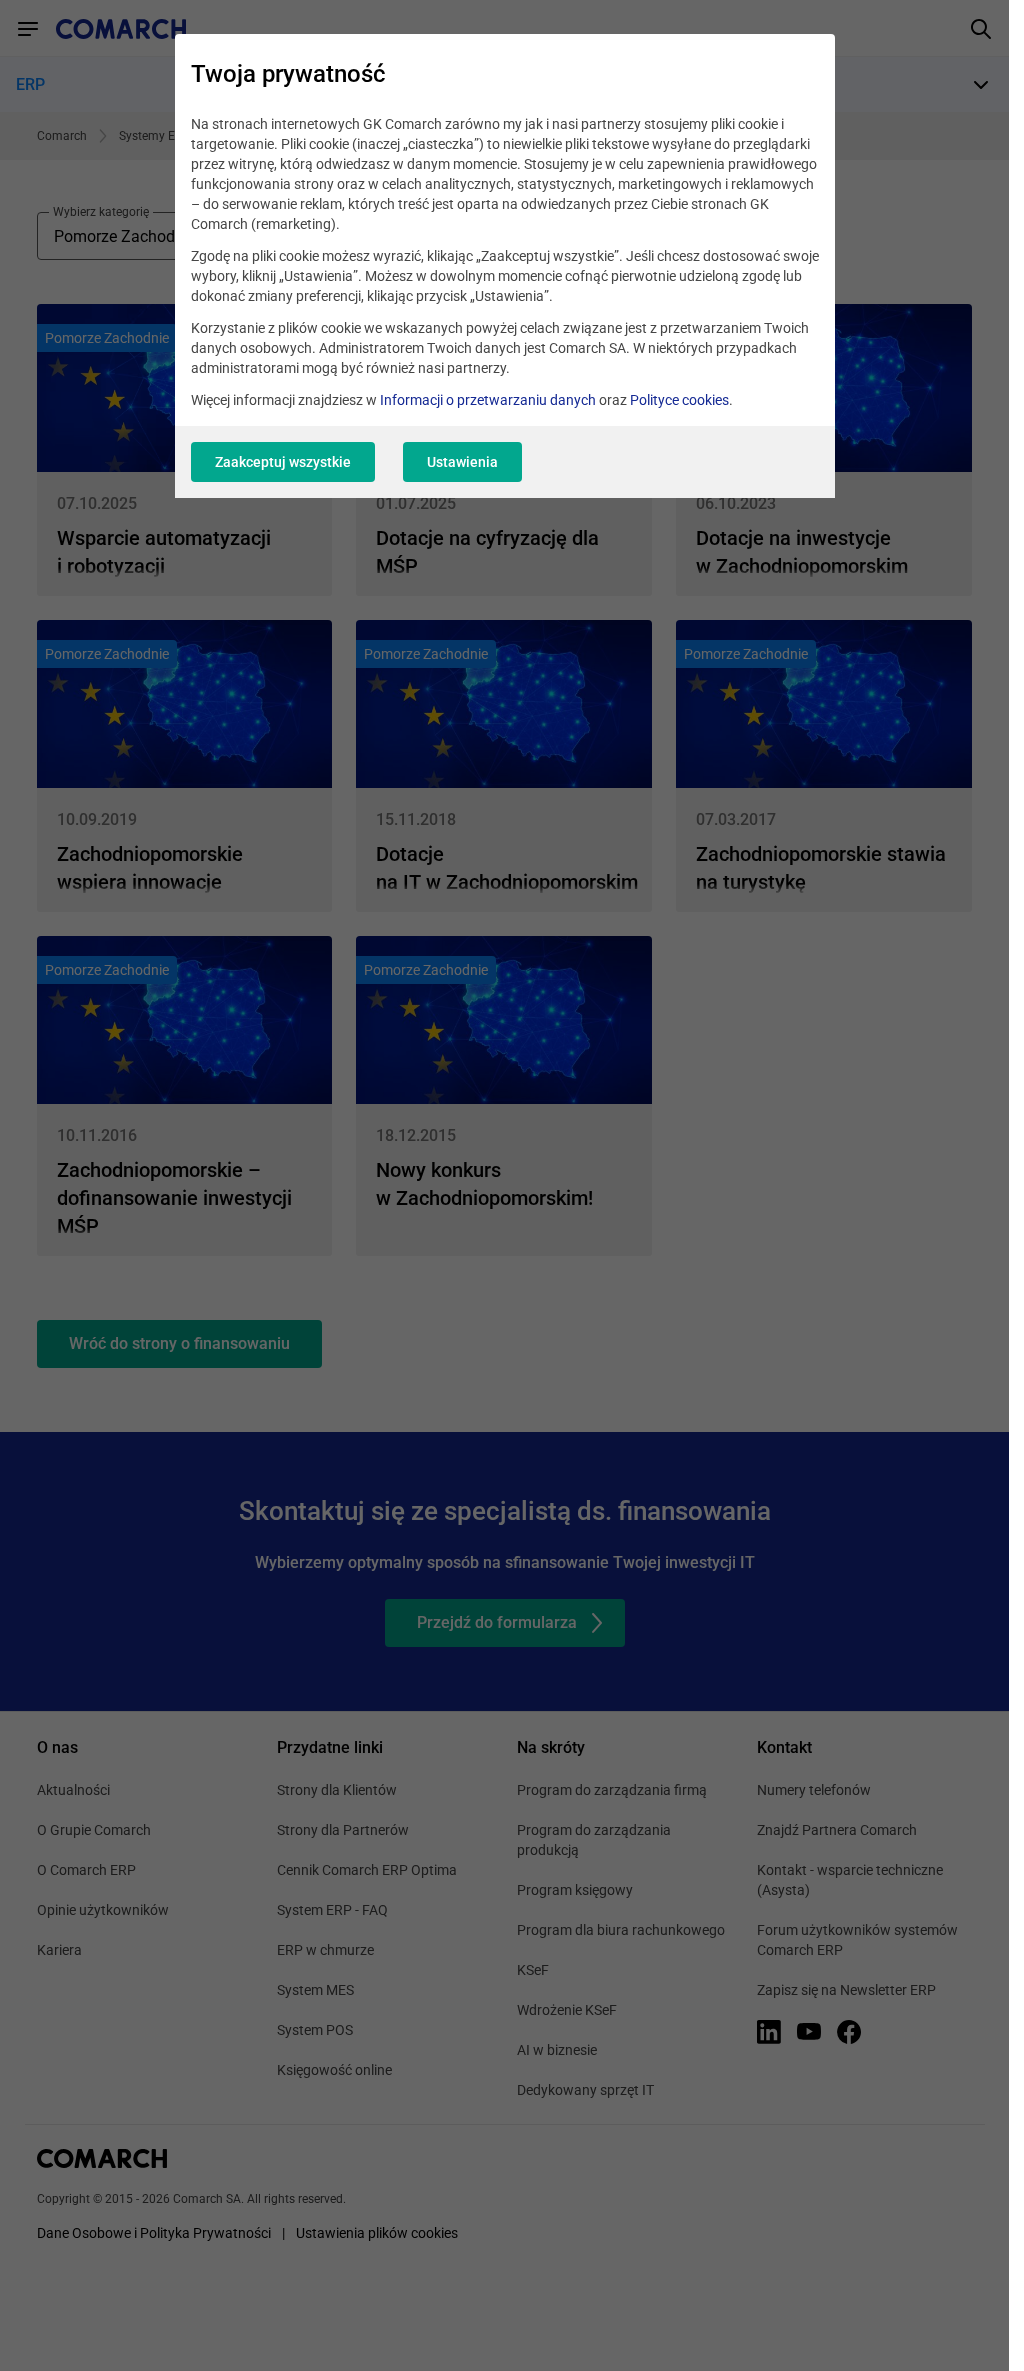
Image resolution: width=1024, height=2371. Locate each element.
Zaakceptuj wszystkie (283, 462)
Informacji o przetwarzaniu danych (488, 400)
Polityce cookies (679, 400)
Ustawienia (462, 462)
